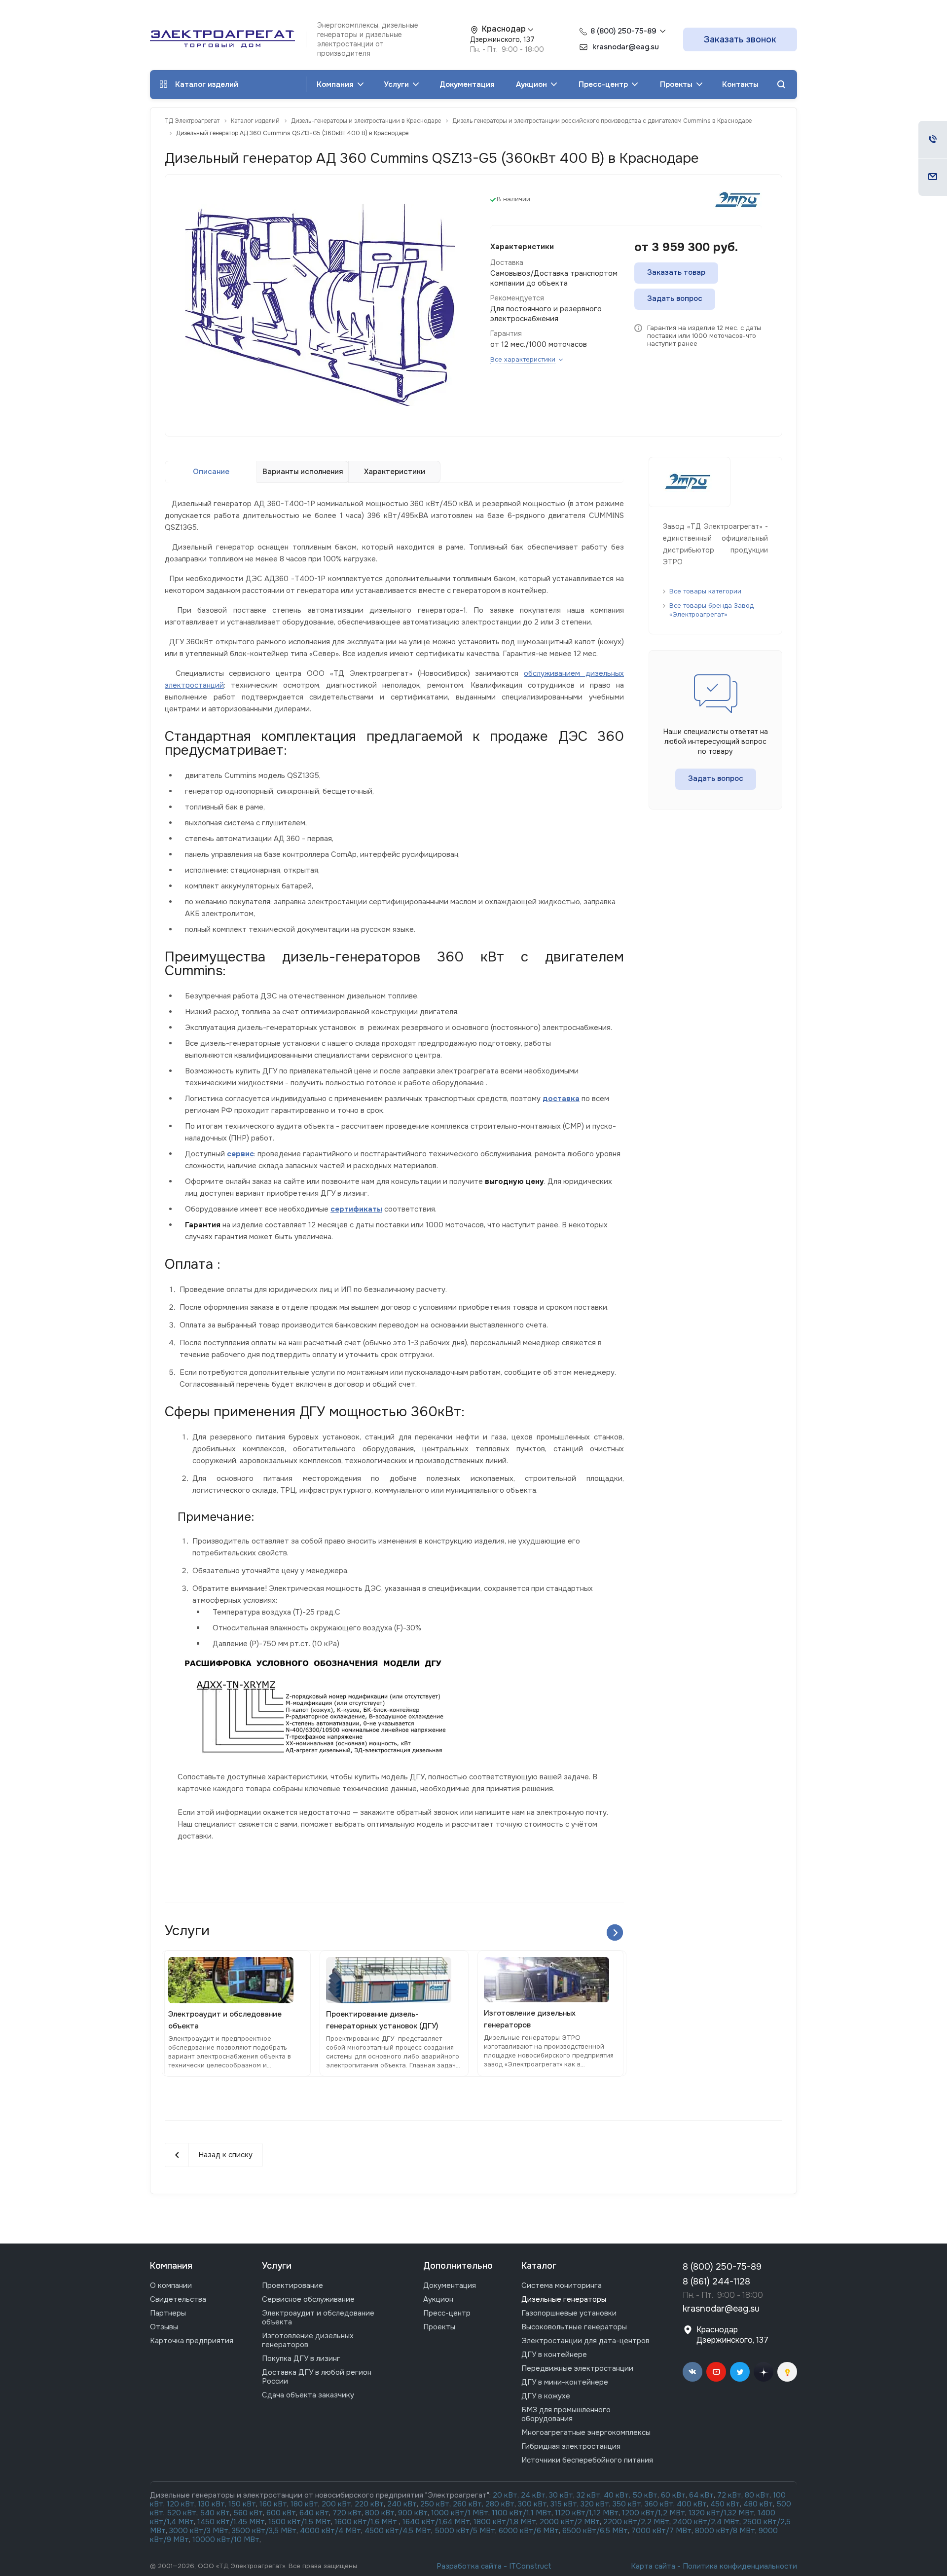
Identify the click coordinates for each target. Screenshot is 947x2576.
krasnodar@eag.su (721, 2309)
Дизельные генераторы (564, 2299)
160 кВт (273, 2504)
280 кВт (500, 2504)
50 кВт (645, 2495)
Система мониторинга (562, 2285)
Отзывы (164, 2327)
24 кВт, (535, 2495)
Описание (211, 472)
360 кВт (659, 2504)
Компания (336, 84)
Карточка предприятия (192, 2341)
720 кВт (347, 2513)
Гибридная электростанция (571, 2446)
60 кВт (673, 2495)
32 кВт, (589, 2495)
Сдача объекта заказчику (308, 2395)
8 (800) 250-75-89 (623, 31)
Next (615, 1932)
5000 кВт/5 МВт (465, 2531)
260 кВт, (468, 2504)
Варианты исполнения (303, 472)
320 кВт (595, 2504)
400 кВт (692, 2504)
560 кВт (247, 2513)
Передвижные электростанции (577, 2368)
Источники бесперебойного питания (587, 2460)
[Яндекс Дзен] (764, 2372)
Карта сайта (653, 2566)
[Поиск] (781, 85)
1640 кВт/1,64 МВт (436, 2522)
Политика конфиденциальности (740, 2566)
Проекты (677, 84)
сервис (240, 1154)
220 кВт (369, 2504)
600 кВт (281, 2513)
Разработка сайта (469, 2566)
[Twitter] (740, 2372)
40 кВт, (618, 2495)
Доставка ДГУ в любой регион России (317, 2377)
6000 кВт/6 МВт (529, 2531)
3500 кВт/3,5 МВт (264, 2531)
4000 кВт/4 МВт (330, 2531)
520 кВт (182, 2513)
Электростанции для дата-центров (585, 2341)
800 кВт (380, 2513)
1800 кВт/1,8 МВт (505, 2522)
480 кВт (758, 2504)
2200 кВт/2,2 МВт (636, 2522)
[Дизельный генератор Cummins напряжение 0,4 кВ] (320, 304)
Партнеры (168, 2313)
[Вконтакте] (692, 2372)
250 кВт (435, 2504)
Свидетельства (178, 2299)
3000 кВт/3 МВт (199, 2531)
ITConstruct (530, 2566)
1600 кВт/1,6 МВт (367, 2522)
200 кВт (336, 2504)
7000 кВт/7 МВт (661, 2531)
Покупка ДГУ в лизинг (301, 2358)
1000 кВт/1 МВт (460, 2513)
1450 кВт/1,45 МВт (231, 2522)
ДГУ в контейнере (554, 2355)
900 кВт (413, 2513)
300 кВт (532, 2504)
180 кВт (304, 2504)
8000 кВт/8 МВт (724, 2531)
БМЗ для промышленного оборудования (566, 2414)
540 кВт (215, 2513)
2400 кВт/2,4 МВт (706, 2522)
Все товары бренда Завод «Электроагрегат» (711, 610)
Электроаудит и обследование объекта (318, 2318)
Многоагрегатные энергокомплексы (586, 2432)
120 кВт (181, 2504)
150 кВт (242, 2504)
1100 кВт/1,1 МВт (522, 2513)
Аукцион (532, 84)
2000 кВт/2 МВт (570, 2522)
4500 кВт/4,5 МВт (398, 2531)
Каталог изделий (207, 84)
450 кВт (725, 2504)
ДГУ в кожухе (546, 2396)
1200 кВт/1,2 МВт (654, 2513)
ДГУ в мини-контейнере (565, 2382)
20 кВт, (507, 2495)
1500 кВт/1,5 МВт (299, 2522)
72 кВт (729, 2495)
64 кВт (701, 2495)
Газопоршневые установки (569, 2313)
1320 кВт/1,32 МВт (721, 2513)
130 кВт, (213, 2504)
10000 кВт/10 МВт (226, 2539)
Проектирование (292, 2285)
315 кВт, (565, 2504)
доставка (561, 1099)
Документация (467, 84)
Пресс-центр (604, 84)
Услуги (397, 84)
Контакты (740, 84)
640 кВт (314, 2513)
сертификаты (356, 1209)
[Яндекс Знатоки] (787, 2372)
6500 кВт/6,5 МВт (595, 2531)
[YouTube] (716, 2372)
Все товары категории (705, 591)
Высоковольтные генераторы (574, 2327)
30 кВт (561, 2495)
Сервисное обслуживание (308, 2299)
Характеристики (395, 472)
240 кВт (402, 2504)
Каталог (539, 2266)
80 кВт (757, 2495)
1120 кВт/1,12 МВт (586, 2513)
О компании (171, 2285)
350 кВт (627, 2504)
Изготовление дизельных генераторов (308, 2340)
